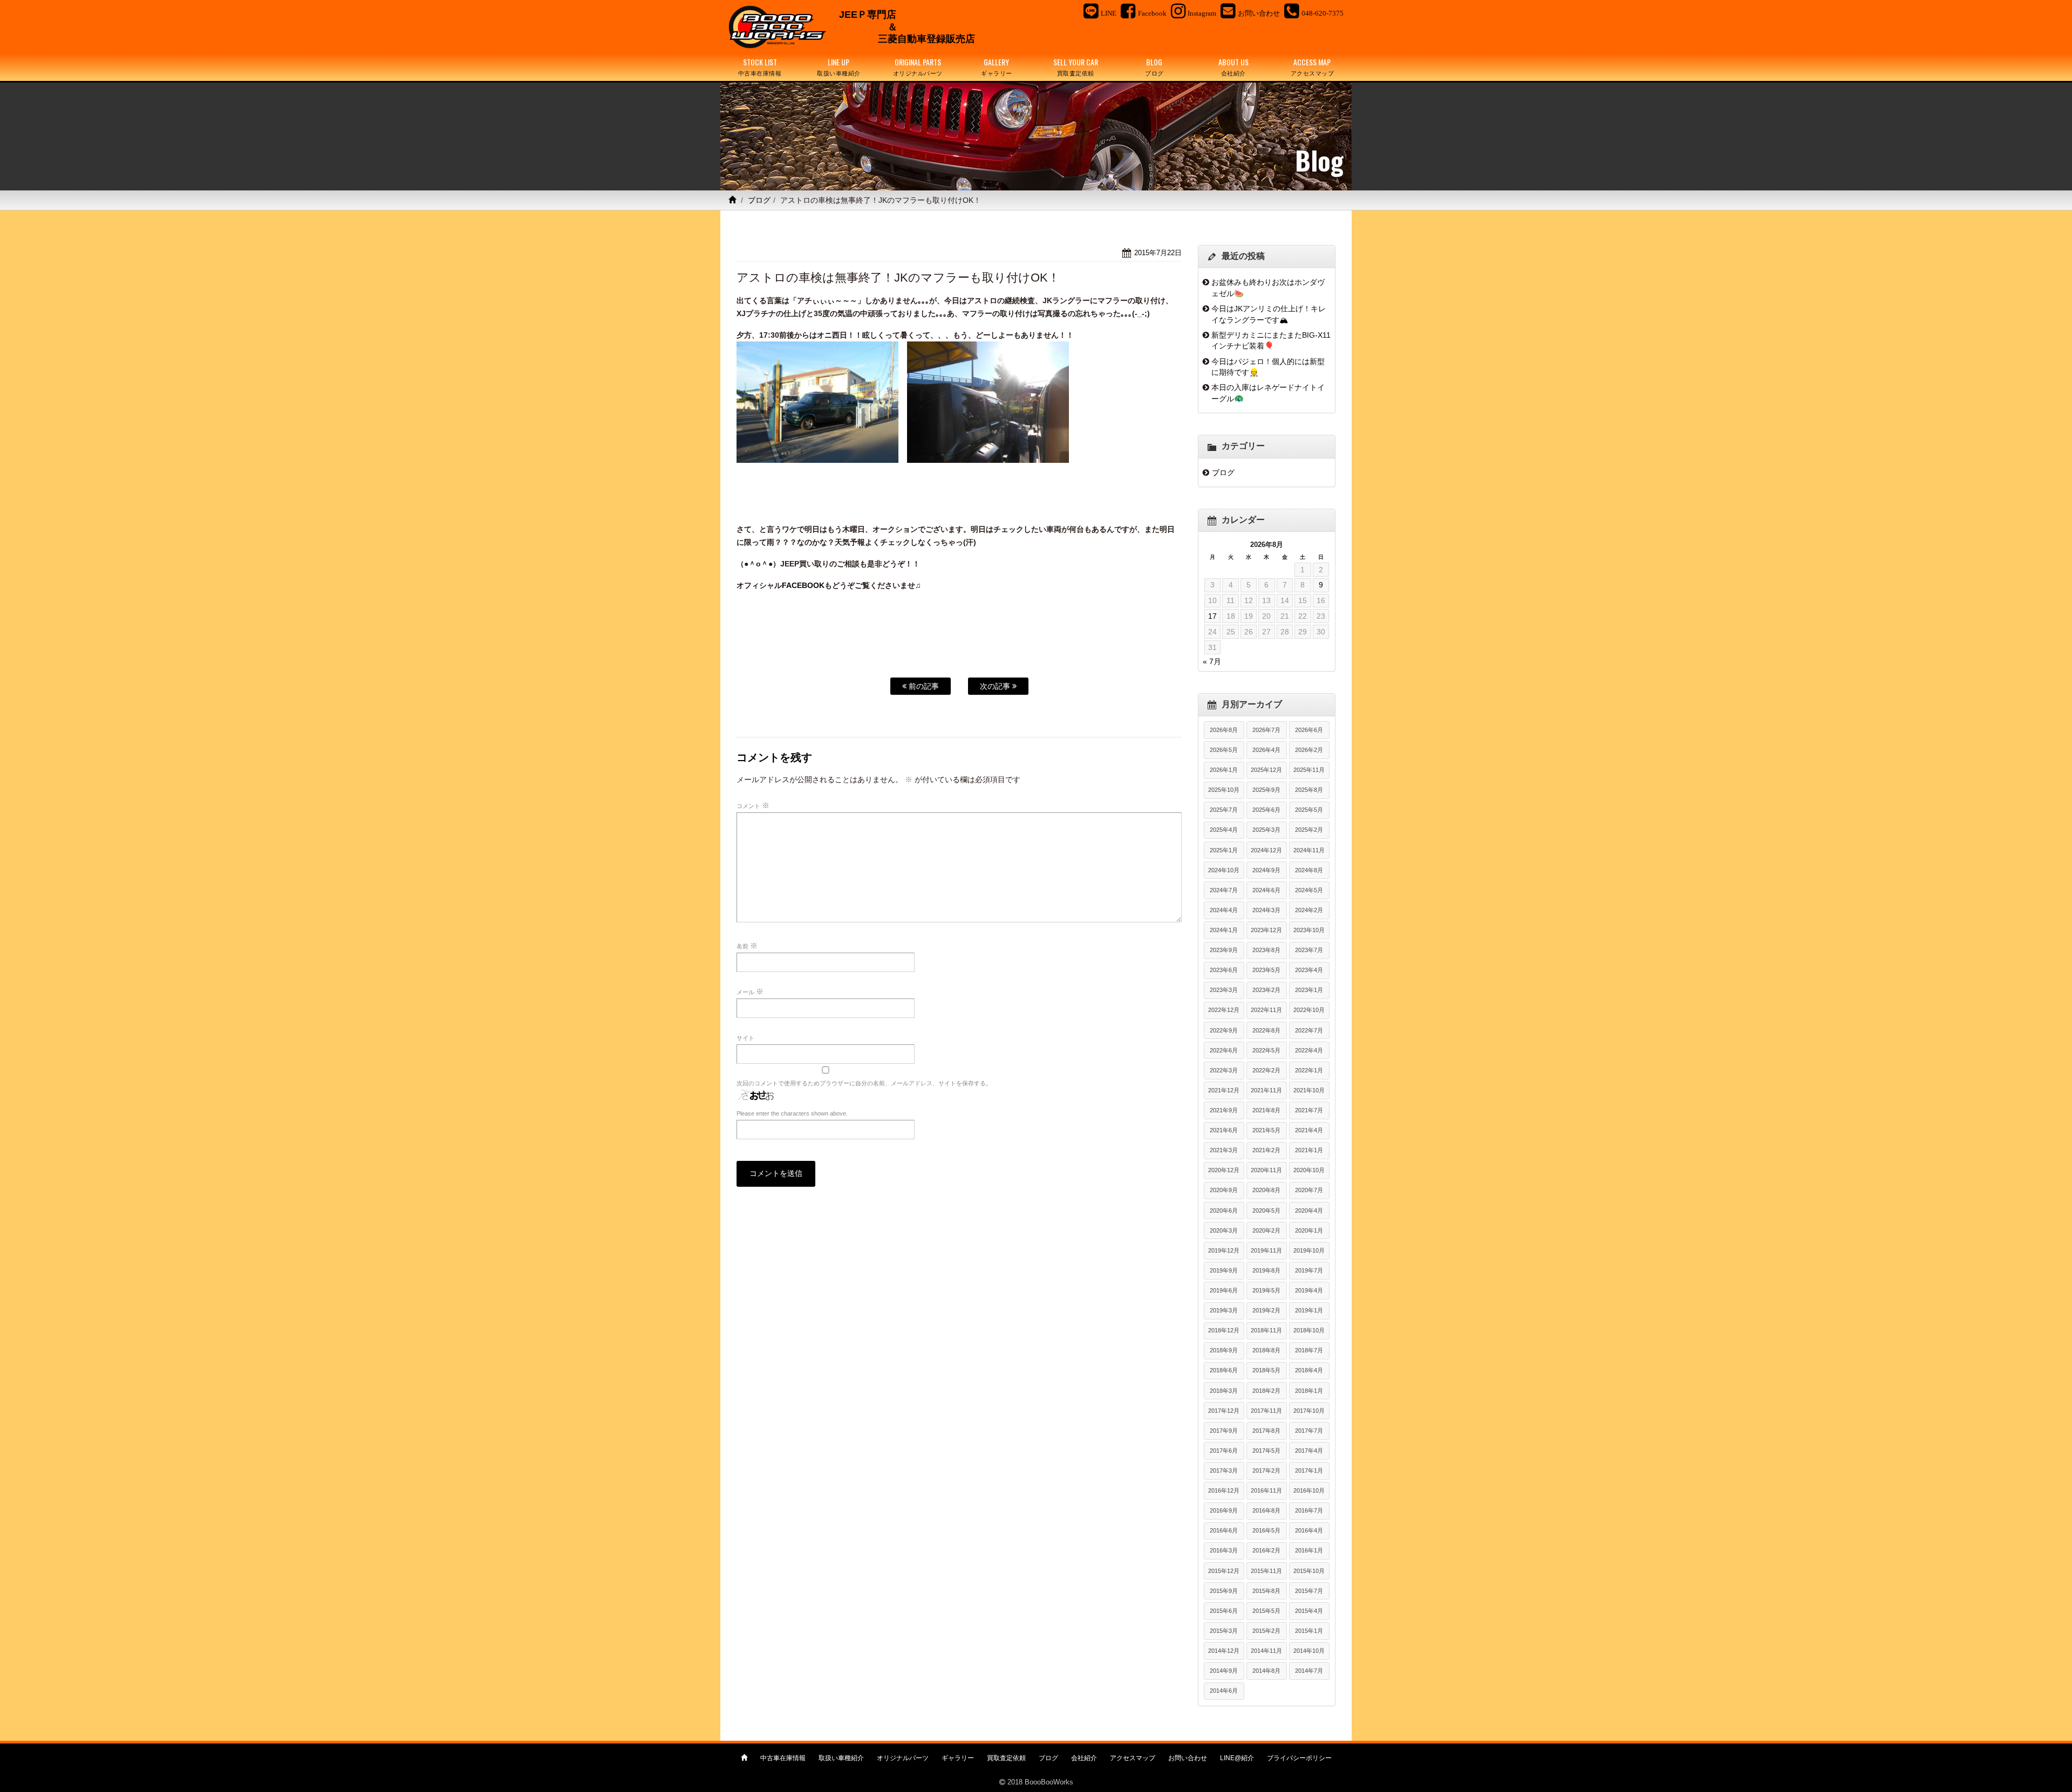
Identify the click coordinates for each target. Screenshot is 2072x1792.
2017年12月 (1224, 1411)
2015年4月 (1309, 1611)
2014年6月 (1224, 1691)
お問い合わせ (1188, 1758)
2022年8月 (1266, 1030)
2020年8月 (1266, 1190)
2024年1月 (1224, 930)
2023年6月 (1224, 970)
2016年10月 (1309, 1490)
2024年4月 (1224, 910)
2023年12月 (1266, 930)
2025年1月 (1224, 850)
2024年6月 (1266, 890)
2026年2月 (1309, 750)
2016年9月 (1224, 1510)
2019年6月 (1224, 1290)
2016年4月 (1309, 1530)
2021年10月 (1309, 1090)
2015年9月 (1224, 1591)
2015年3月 (1224, 1631)
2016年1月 (1309, 1550)
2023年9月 (1224, 950)
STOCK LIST (760, 67)
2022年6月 (1224, 1050)
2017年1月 (1309, 1470)
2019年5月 (1266, 1290)
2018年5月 (1266, 1370)
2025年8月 (1309, 790)
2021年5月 (1266, 1130)
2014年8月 (1266, 1671)
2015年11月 (1266, 1571)
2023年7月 (1309, 950)
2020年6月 (1224, 1210)
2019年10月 (1309, 1250)
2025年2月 (1309, 830)
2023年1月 (1309, 990)
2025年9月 (1266, 790)
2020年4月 (1309, 1210)
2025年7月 (1224, 810)
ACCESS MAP (1313, 67)
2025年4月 (1224, 830)
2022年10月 (1309, 1010)
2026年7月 (1266, 730)
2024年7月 (1224, 890)
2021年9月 (1224, 1110)
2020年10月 (1309, 1170)
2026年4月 (1266, 750)
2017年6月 (1224, 1451)
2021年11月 (1266, 1090)
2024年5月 (1309, 890)
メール (750, 991)
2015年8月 (1266, 1591)
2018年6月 (1224, 1370)
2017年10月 (1309, 1411)
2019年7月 (1309, 1270)
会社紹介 (1084, 1758)
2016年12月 (1224, 1490)
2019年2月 (1266, 1310)
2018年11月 (1266, 1330)
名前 (747, 946)
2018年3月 (1224, 1391)
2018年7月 (1309, 1350)
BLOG (1154, 67)
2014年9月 (1224, 1671)
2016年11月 (1266, 1490)
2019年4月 (1309, 1290)
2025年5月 (1309, 810)
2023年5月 (1266, 970)
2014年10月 (1309, 1651)
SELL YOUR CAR (1076, 67)
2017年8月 (1266, 1431)
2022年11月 (1266, 1010)
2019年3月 (1224, 1310)
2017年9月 (1224, 1431)
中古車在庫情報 (783, 1758)
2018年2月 (1266, 1391)
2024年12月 (1266, 850)
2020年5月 (1266, 1210)
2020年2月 (1266, 1230)
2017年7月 (1309, 1431)
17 (1212, 616)
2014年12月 (1224, 1651)
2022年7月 (1309, 1030)
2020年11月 (1266, 1170)
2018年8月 (1266, 1350)
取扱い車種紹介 (841, 1758)
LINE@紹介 (1237, 1758)
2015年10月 (1309, 1571)
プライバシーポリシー (1299, 1758)
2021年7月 (1309, 1110)
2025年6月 (1266, 810)
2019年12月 (1224, 1250)
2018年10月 (1309, 1330)
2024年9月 (1266, 870)
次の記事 (996, 686)
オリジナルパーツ (903, 1758)
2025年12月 (1266, 770)
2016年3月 (1224, 1550)
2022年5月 (1266, 1050)
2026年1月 (1224, 770)
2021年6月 (1224, 1130)
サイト (745, 1038)
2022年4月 (1309, 1050)
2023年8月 (1266, 950)
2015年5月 (1266, 1611)
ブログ (759, 200)
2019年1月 (1309, 1310)
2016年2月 (1266, 1550)
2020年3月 (1224, 1230)
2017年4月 (1309, 1451)
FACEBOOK (803, 585)
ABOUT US (1233, 67)
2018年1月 (1309, 1391)
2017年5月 (1266, 1451)
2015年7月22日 (1158, 253)
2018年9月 (1224, 1350)
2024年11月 (1309, 850)
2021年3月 (1224, 1150)
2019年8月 (1266, 1270)
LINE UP (839, 67)
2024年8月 (1309, 870)
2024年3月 (1266, 910)
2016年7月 (1309, 1510)
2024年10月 (1224, 870)
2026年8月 (1224, 730)
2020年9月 (1224, 1190)
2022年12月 (1224, 1010)
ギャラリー (958, 1758)
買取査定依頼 (1006, 1758)
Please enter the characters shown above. (792, 1113)
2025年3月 (1266, 830)
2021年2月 (1266, 1150)
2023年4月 (1309, 970)
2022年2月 (1266, 1070)
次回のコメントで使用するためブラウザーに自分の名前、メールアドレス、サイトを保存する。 (864, 1083)
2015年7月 (1309, 1591)
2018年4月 (1309, 1370)
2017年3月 (1224, 1470)
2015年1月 (1309, 1631)
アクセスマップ (1133, 1758)
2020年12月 (1224, 1170)
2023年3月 (1224, 990)
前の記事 (923, 686)
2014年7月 (1309, 1671)
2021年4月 (1309, 1130)
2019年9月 (1224, 1270)
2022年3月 (1224, 1070)
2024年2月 (1309, 910)
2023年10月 (1309, 930)
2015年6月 (1224, 1611)
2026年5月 (1224, 750)
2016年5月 (1266, 1530)
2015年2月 (1266, 1631)
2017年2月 (1266, 1470)
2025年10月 (1224, 790)
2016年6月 (1224, 1530)
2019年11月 (1266, 1250)
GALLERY (997, 67)
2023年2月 (1266, 990)
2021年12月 (1224, 1090)
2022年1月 (1309, 1070)
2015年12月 (1224, 1571)
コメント (753, 805)
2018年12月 (1224, 1330)
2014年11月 (1266, 1651)
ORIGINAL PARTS (918, 67)
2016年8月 (1266, 1510)
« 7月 (1212, 661)
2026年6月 (1309, 730)
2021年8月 (1266, 1110)
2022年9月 (1224, 1030)
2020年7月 (1309, 1190)
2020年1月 (1309, 1230)
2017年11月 (1266, 1411)
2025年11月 (1309, 770)
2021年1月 (1309, 1150)
